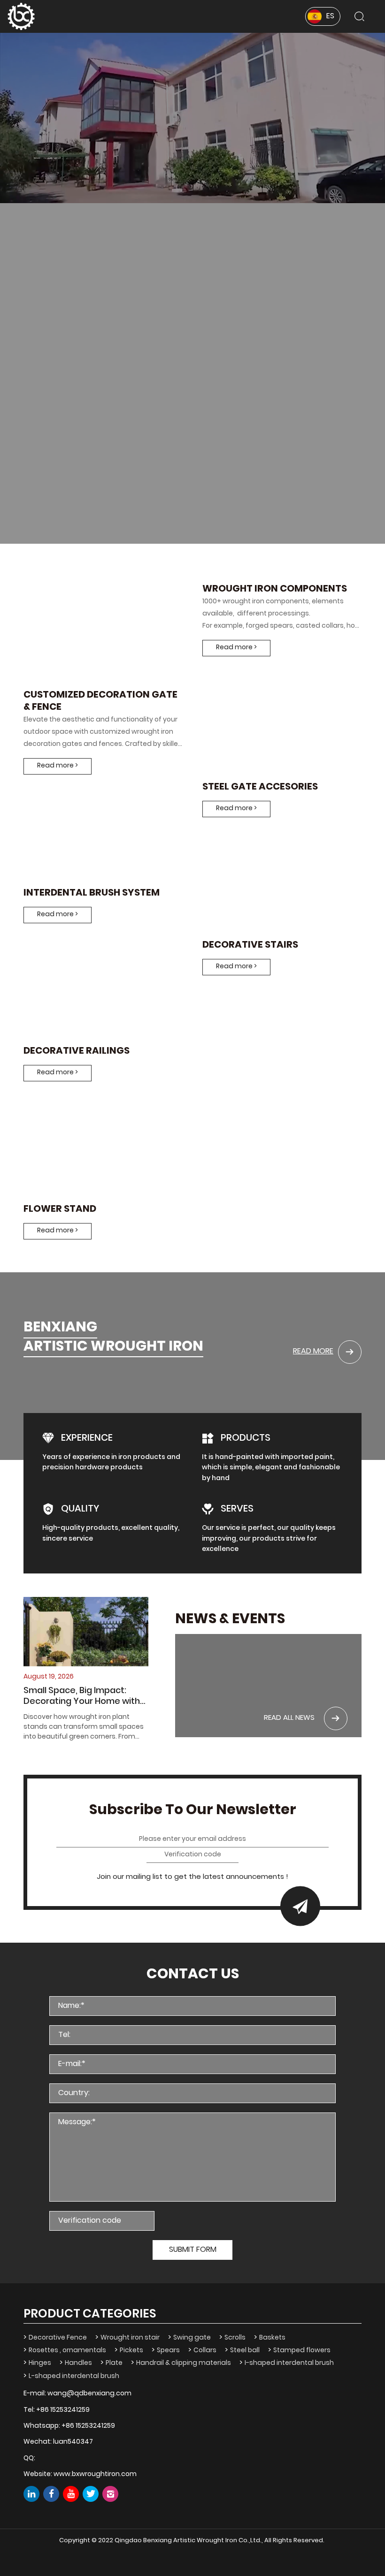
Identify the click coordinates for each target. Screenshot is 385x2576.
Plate (114, 2363)
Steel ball (245, 2351)
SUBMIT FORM (193, 2250)
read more (313, 1352)
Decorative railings (77, 1052)
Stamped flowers (302, 2351)
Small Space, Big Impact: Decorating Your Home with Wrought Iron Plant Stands (82, 1697)
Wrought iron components (275, 590)
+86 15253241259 (63, 2410)
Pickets (131, 2351)
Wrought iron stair (130, 2338)
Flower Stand (60, 1210)
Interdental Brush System (92, 894)
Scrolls (235, 2338)
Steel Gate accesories (260, 788)
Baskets (272, 2338)
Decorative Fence (58, 2338)
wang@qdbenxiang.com (89, 2394)
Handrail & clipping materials (184, 2363)
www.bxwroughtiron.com (95, 2474)
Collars (205, 2351)
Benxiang (60, 1329)
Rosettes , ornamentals (67, 2351)
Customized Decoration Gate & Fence (100, 702)
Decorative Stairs (250, 946)
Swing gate (192, 2338)
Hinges (40, 2363)
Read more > (58, 766)
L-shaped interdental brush (74, 2376)
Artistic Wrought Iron (113, 1348)
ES (330, 16)
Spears (168, 2351)
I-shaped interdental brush (289, 2363)
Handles (78, 2363)
